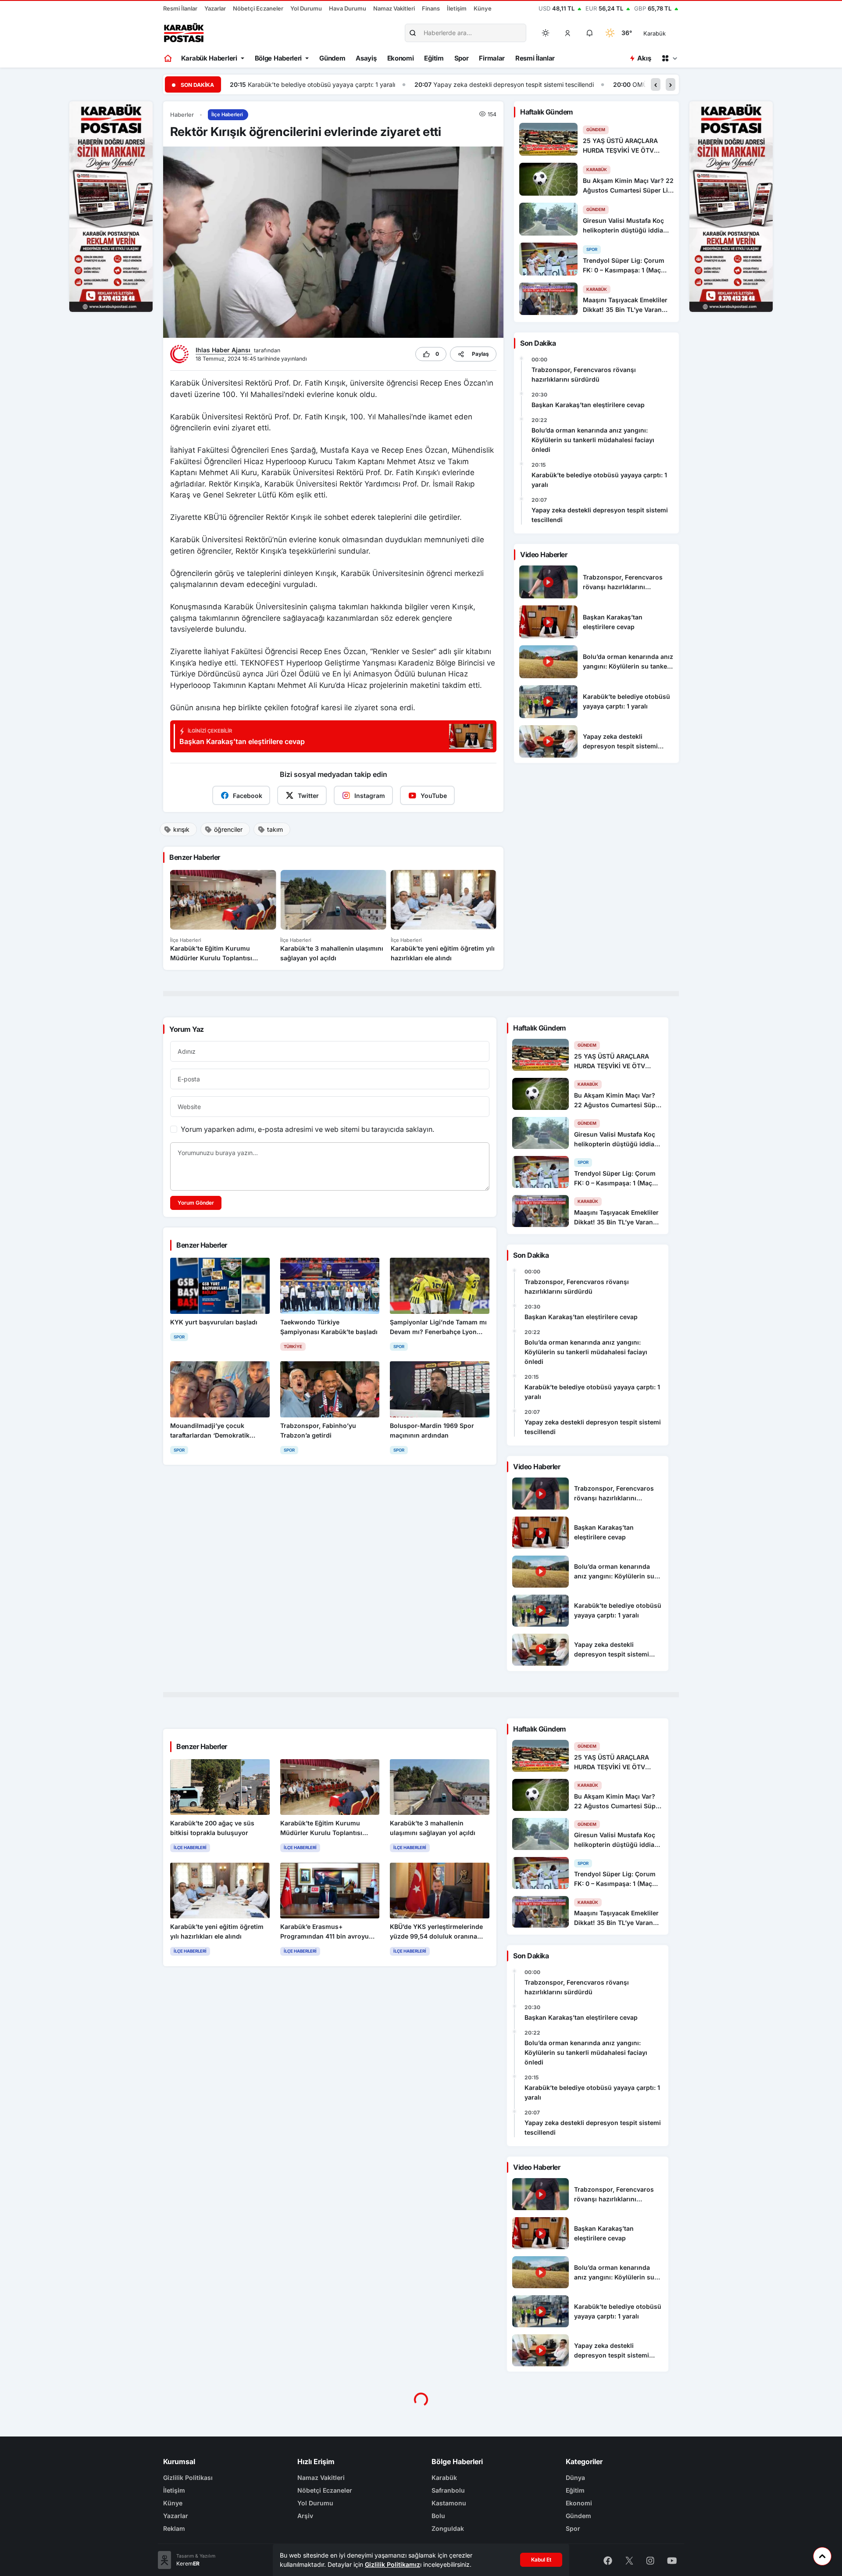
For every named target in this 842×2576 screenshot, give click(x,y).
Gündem (332, 58)
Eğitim (434, 58)
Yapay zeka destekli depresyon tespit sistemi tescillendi (329, 84)
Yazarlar (215, 8)
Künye (483, 8)
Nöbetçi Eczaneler (258, 8)
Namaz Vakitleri (394, 8)
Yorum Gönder (196, 1203)
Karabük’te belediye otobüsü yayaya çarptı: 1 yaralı (599, 480)
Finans (431, 8)
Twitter (308, 796)
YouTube (434, 796)
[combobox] (667, 33)
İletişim (457, 8)
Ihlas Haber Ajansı (224, 350)
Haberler (182, 115)
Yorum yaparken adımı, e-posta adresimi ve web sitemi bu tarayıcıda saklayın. (307, 1129)
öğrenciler (228, 829)
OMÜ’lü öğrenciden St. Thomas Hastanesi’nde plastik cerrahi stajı (542, 84)
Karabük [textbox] (655, 33)
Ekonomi (401, 58)
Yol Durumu (306, 8)
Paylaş (480, 354)
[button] (568, 33)
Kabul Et (541, 2560)
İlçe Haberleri (227, 114)
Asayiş (366, 58)
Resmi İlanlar (180, 8)
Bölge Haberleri (278, 58)
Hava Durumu (348, 8)
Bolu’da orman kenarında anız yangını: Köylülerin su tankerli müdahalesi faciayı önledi (593, 440)
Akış (644, 58)
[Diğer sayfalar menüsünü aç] (669, 58)
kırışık (181, 829)
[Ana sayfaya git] (169, 58)
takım (275, 829)
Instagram (370, 796)
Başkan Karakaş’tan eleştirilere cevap (588, 405)
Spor (462, 58)
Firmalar (492, 58)
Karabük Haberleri (209, 58)
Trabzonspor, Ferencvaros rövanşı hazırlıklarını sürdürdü (584, 374)
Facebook (248, 796)
